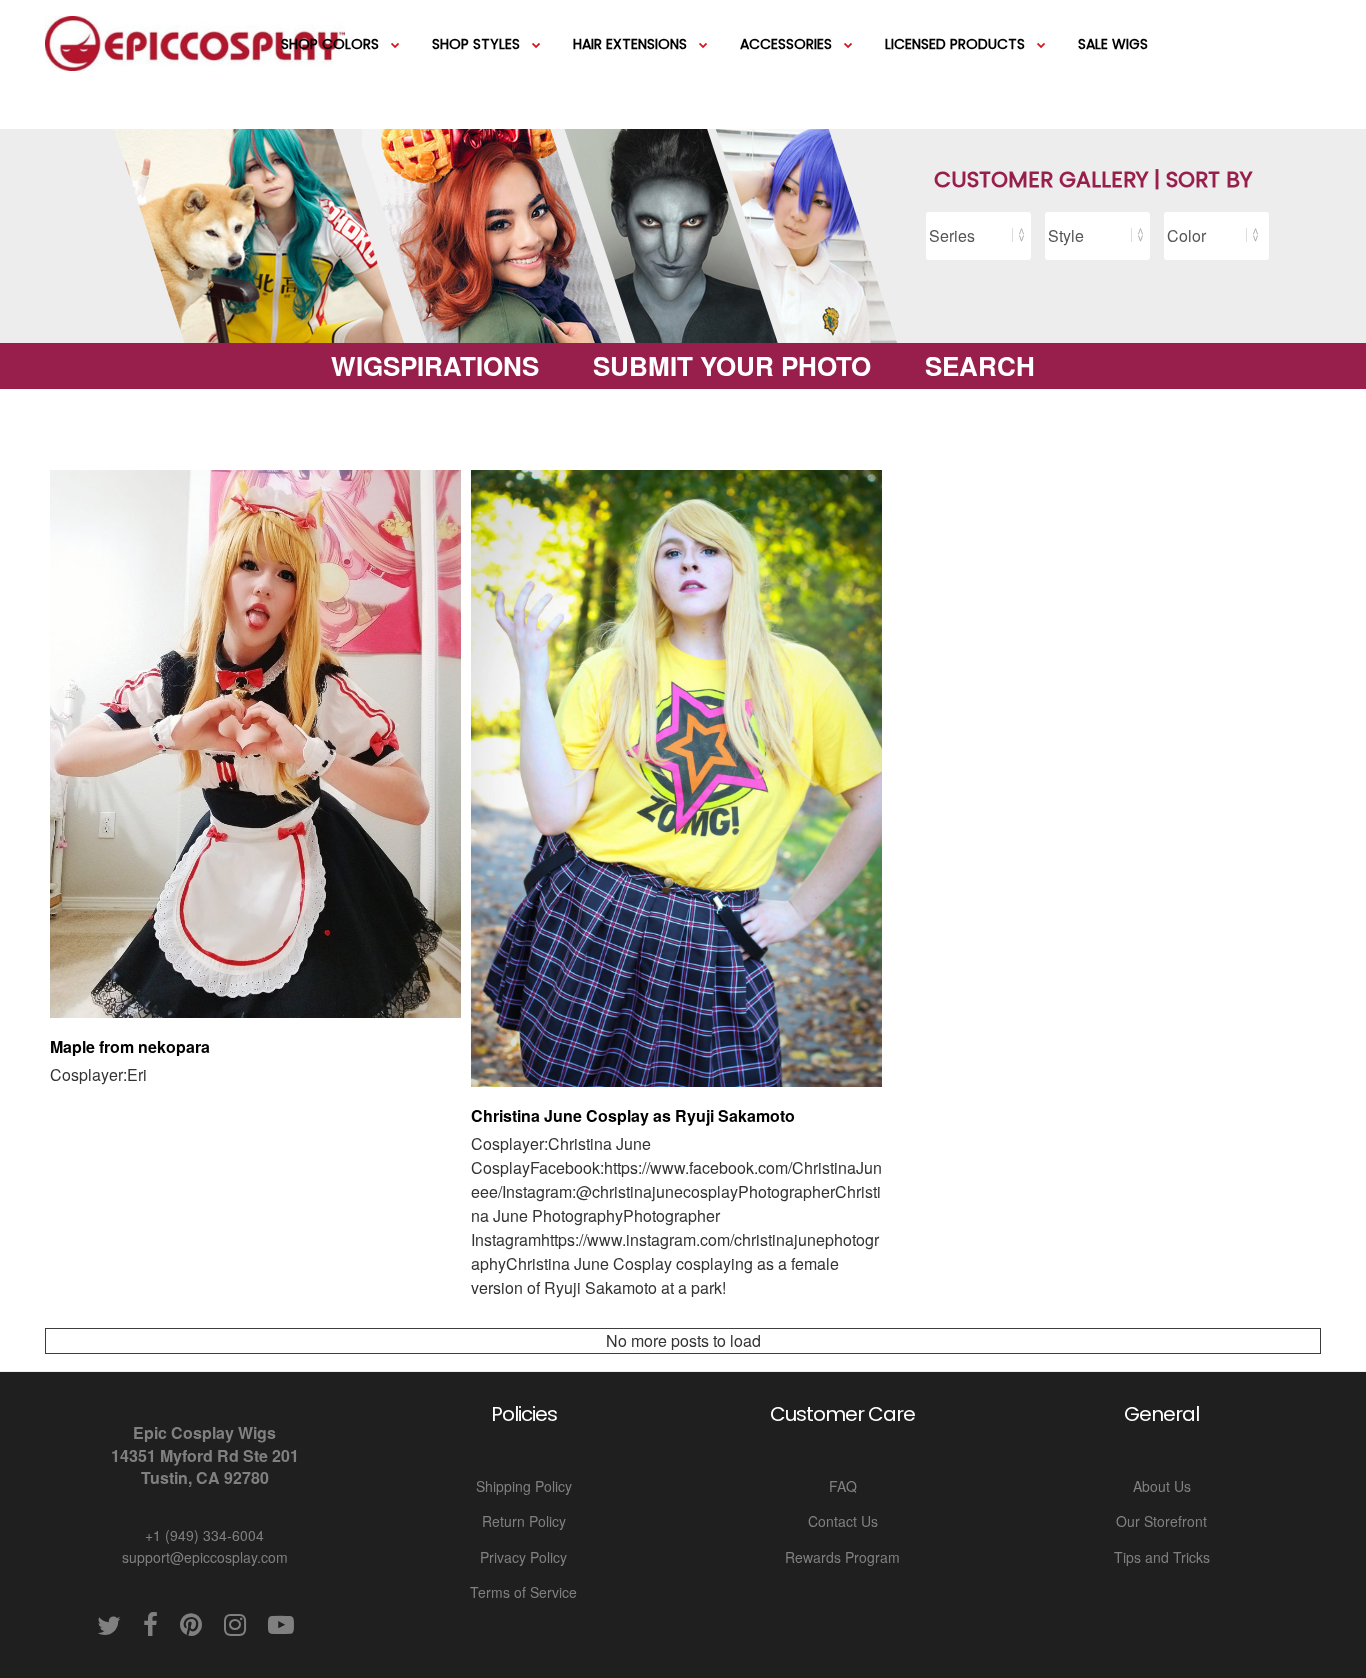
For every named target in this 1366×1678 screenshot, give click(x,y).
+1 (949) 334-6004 (204, 1535)
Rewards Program (842, 1557)
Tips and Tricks (1162, 1557)
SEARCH (980, 365)
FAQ (843, 1486)
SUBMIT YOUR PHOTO (732, 365)
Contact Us (843, 1521)
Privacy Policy (523, 1557)
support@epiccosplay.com (205, 1557)
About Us (1162, 1486)
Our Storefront (1161, 1521)
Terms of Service (523, 1592)
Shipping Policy (524, 1486)
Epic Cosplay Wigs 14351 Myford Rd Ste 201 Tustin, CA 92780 (205, 1455)
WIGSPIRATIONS (435, 365)
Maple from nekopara (130, 1046)
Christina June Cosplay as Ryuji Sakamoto (633, 1115)
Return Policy (524, 1521)
